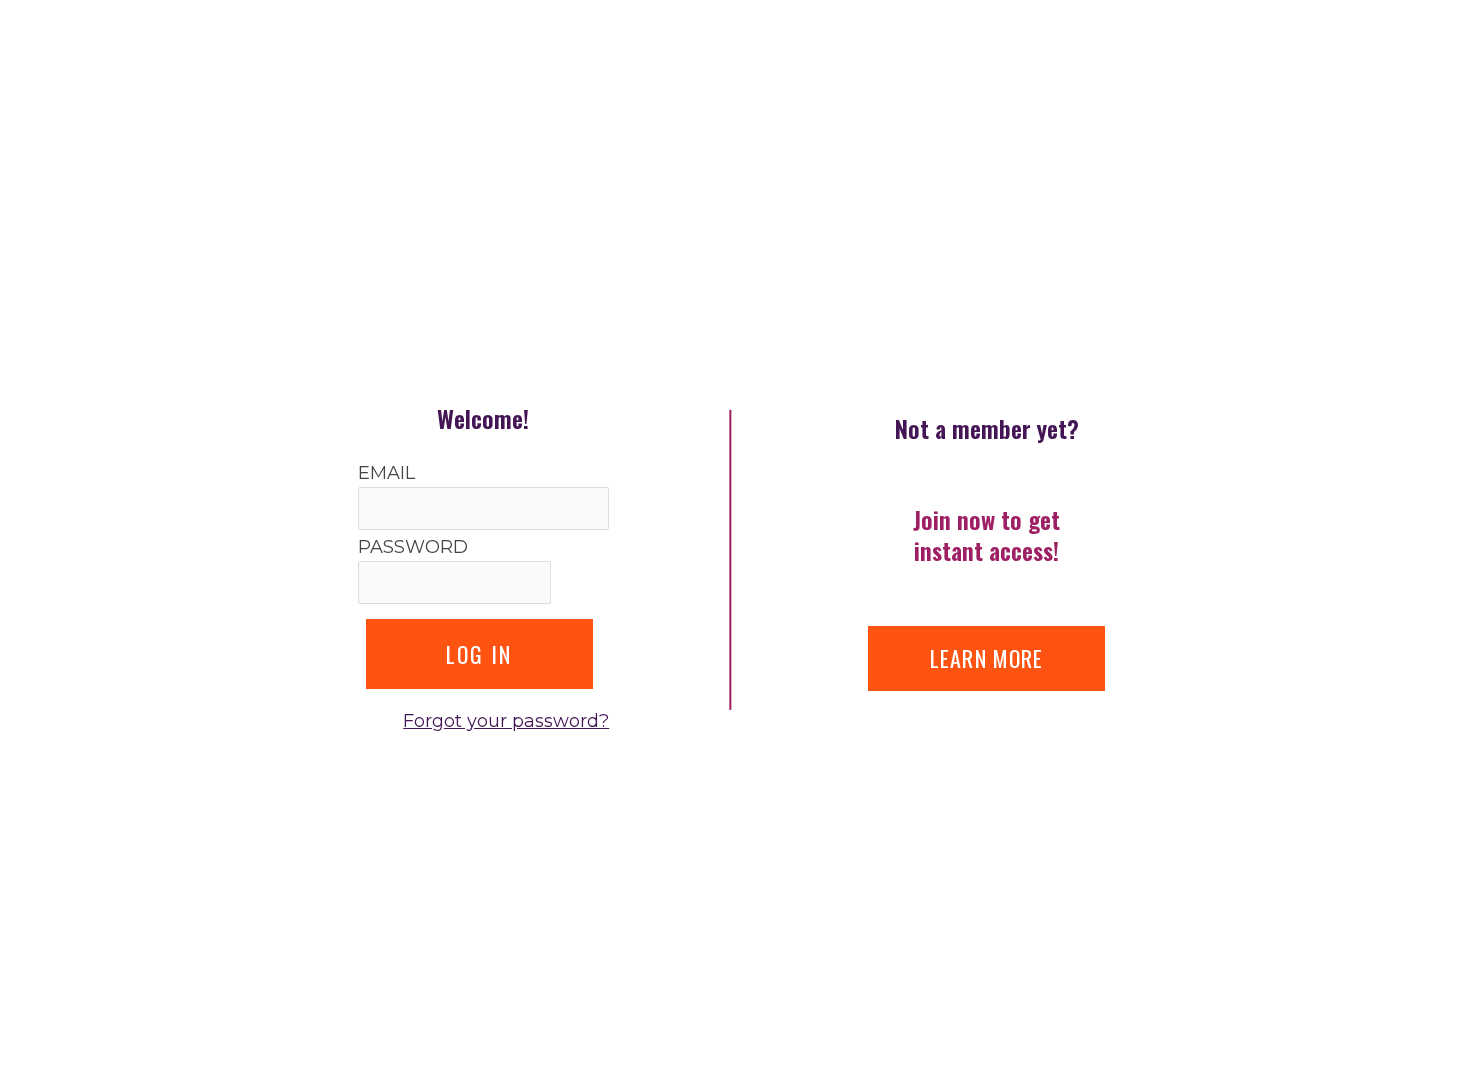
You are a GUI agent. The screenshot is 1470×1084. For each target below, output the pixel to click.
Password (413, 547)
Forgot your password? (506, 721)
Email (386, 473)
